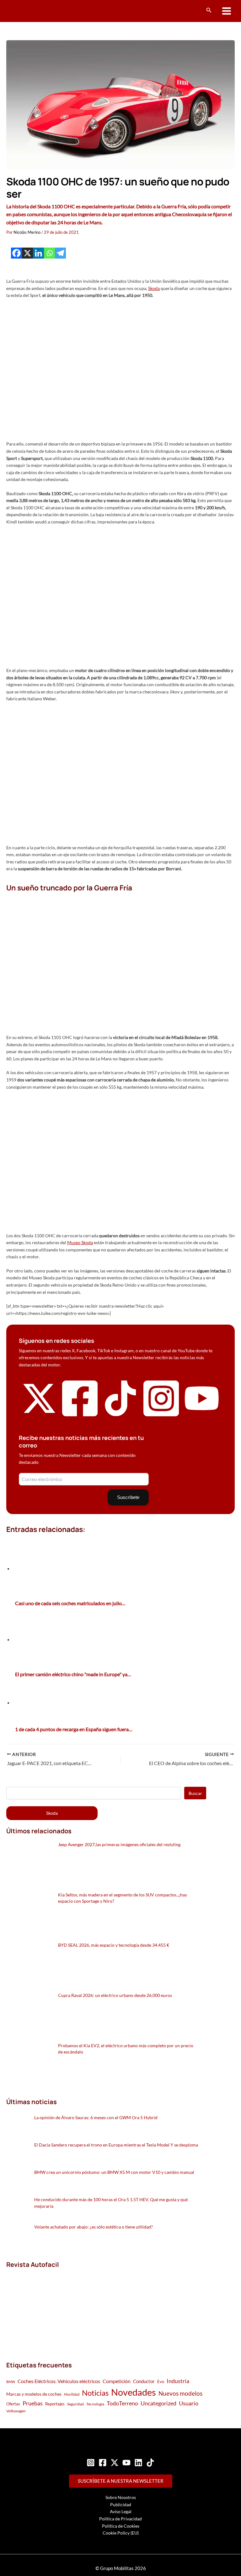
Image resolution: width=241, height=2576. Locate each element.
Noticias (95, 2393)
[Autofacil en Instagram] (161, 1417)
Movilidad (72, 2394)
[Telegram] (60, 253)
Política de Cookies (121, 2526)
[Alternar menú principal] (227, 11)
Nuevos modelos (180, 2393)
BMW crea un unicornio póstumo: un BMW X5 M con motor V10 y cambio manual (114, 2172)
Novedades (134, 2392)
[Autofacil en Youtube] (202, 1412)
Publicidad (121, 2505)
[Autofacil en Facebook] (80, 1417)
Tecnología (95, 2404)
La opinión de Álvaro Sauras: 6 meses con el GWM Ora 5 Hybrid (96, 2117)
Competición (117, 2381)
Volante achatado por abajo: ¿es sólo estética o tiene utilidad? (94, 2227)
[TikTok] (150, 2463)
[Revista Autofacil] (53, 2308)
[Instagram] (91, 2463)
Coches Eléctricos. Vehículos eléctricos (59, 2381)
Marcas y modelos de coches (34, 2394)
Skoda (154, 288)
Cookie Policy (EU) (121, 2533)
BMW (11, 2382)
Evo (161, 2382)
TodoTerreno (122, 2403)
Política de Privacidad (120, 2519)
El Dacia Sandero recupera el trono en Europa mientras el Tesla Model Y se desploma (116, 2145)
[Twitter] (115, 2463)
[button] (209, 10)
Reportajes (55, 2404)
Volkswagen (16, 2411)
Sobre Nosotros (121, 2497)
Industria (178, 2381)
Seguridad (75, 2404)
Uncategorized (158, 2403)
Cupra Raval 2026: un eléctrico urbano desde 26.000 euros (115, 1995)
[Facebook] (16, 253)
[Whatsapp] (49, 253)
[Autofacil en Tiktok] (120, 1414)
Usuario (189, 2403)
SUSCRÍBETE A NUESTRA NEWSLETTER (121, 2481)
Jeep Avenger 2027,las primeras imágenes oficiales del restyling (119, 1844)
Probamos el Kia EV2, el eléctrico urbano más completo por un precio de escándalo (126, 2049)
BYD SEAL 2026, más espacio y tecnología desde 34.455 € (114, 1945)
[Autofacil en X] (39, 1414)
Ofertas (13, 2404)
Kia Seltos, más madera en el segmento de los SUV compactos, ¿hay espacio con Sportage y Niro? (123, 1898)
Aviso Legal (121, 2511)
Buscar (195, 1793)
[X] (27, 253)
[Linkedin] (38, 253)
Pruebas (33, 2403)
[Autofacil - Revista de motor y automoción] (30, 11)
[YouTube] (126, 2463)
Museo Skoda (80, 1242)
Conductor (144, 2381)
